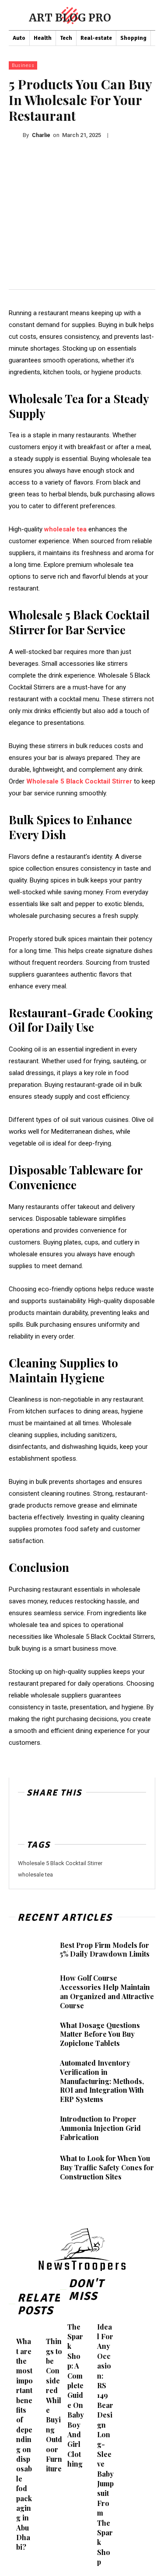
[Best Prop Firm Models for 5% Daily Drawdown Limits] (31, 1950)
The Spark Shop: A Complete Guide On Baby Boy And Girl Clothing (76, 2395)
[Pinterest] (67, 1818)
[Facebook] (27, 1818)
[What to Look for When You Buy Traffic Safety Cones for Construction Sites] (31, 2168)
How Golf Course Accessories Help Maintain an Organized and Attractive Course (107, 1991)
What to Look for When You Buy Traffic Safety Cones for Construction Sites (107, 2167)
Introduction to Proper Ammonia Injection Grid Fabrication (100, 2128)
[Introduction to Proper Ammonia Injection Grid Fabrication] (31, 2128)
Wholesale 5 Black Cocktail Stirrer (60, 1863)
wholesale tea (35, 1875)
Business (23, 65)
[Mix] (87, 1818)
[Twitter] (47, 1818)
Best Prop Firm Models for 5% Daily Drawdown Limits (105, 1950)
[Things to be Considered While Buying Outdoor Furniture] (44, 2332)
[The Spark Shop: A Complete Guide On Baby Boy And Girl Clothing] (65, 2317)
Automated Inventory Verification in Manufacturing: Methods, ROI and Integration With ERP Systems (102, 2081)
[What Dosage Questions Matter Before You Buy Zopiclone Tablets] (31, 2035)
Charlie (41, 135)
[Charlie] (16, 135)
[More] (108, 1818)
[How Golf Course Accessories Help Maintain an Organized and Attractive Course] (31, 1989)
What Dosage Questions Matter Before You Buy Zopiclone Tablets (100, 2034)
